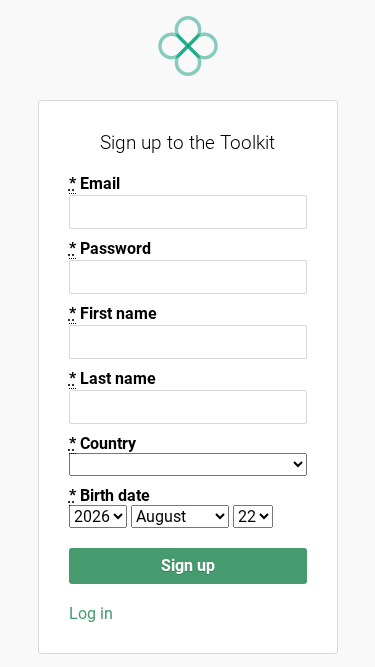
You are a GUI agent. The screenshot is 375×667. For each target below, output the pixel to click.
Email (94, 183)
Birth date (109, 495)
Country (102, 443)
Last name (112, 378)
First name (113, 313)
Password (110, 248)
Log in (91, 613)
